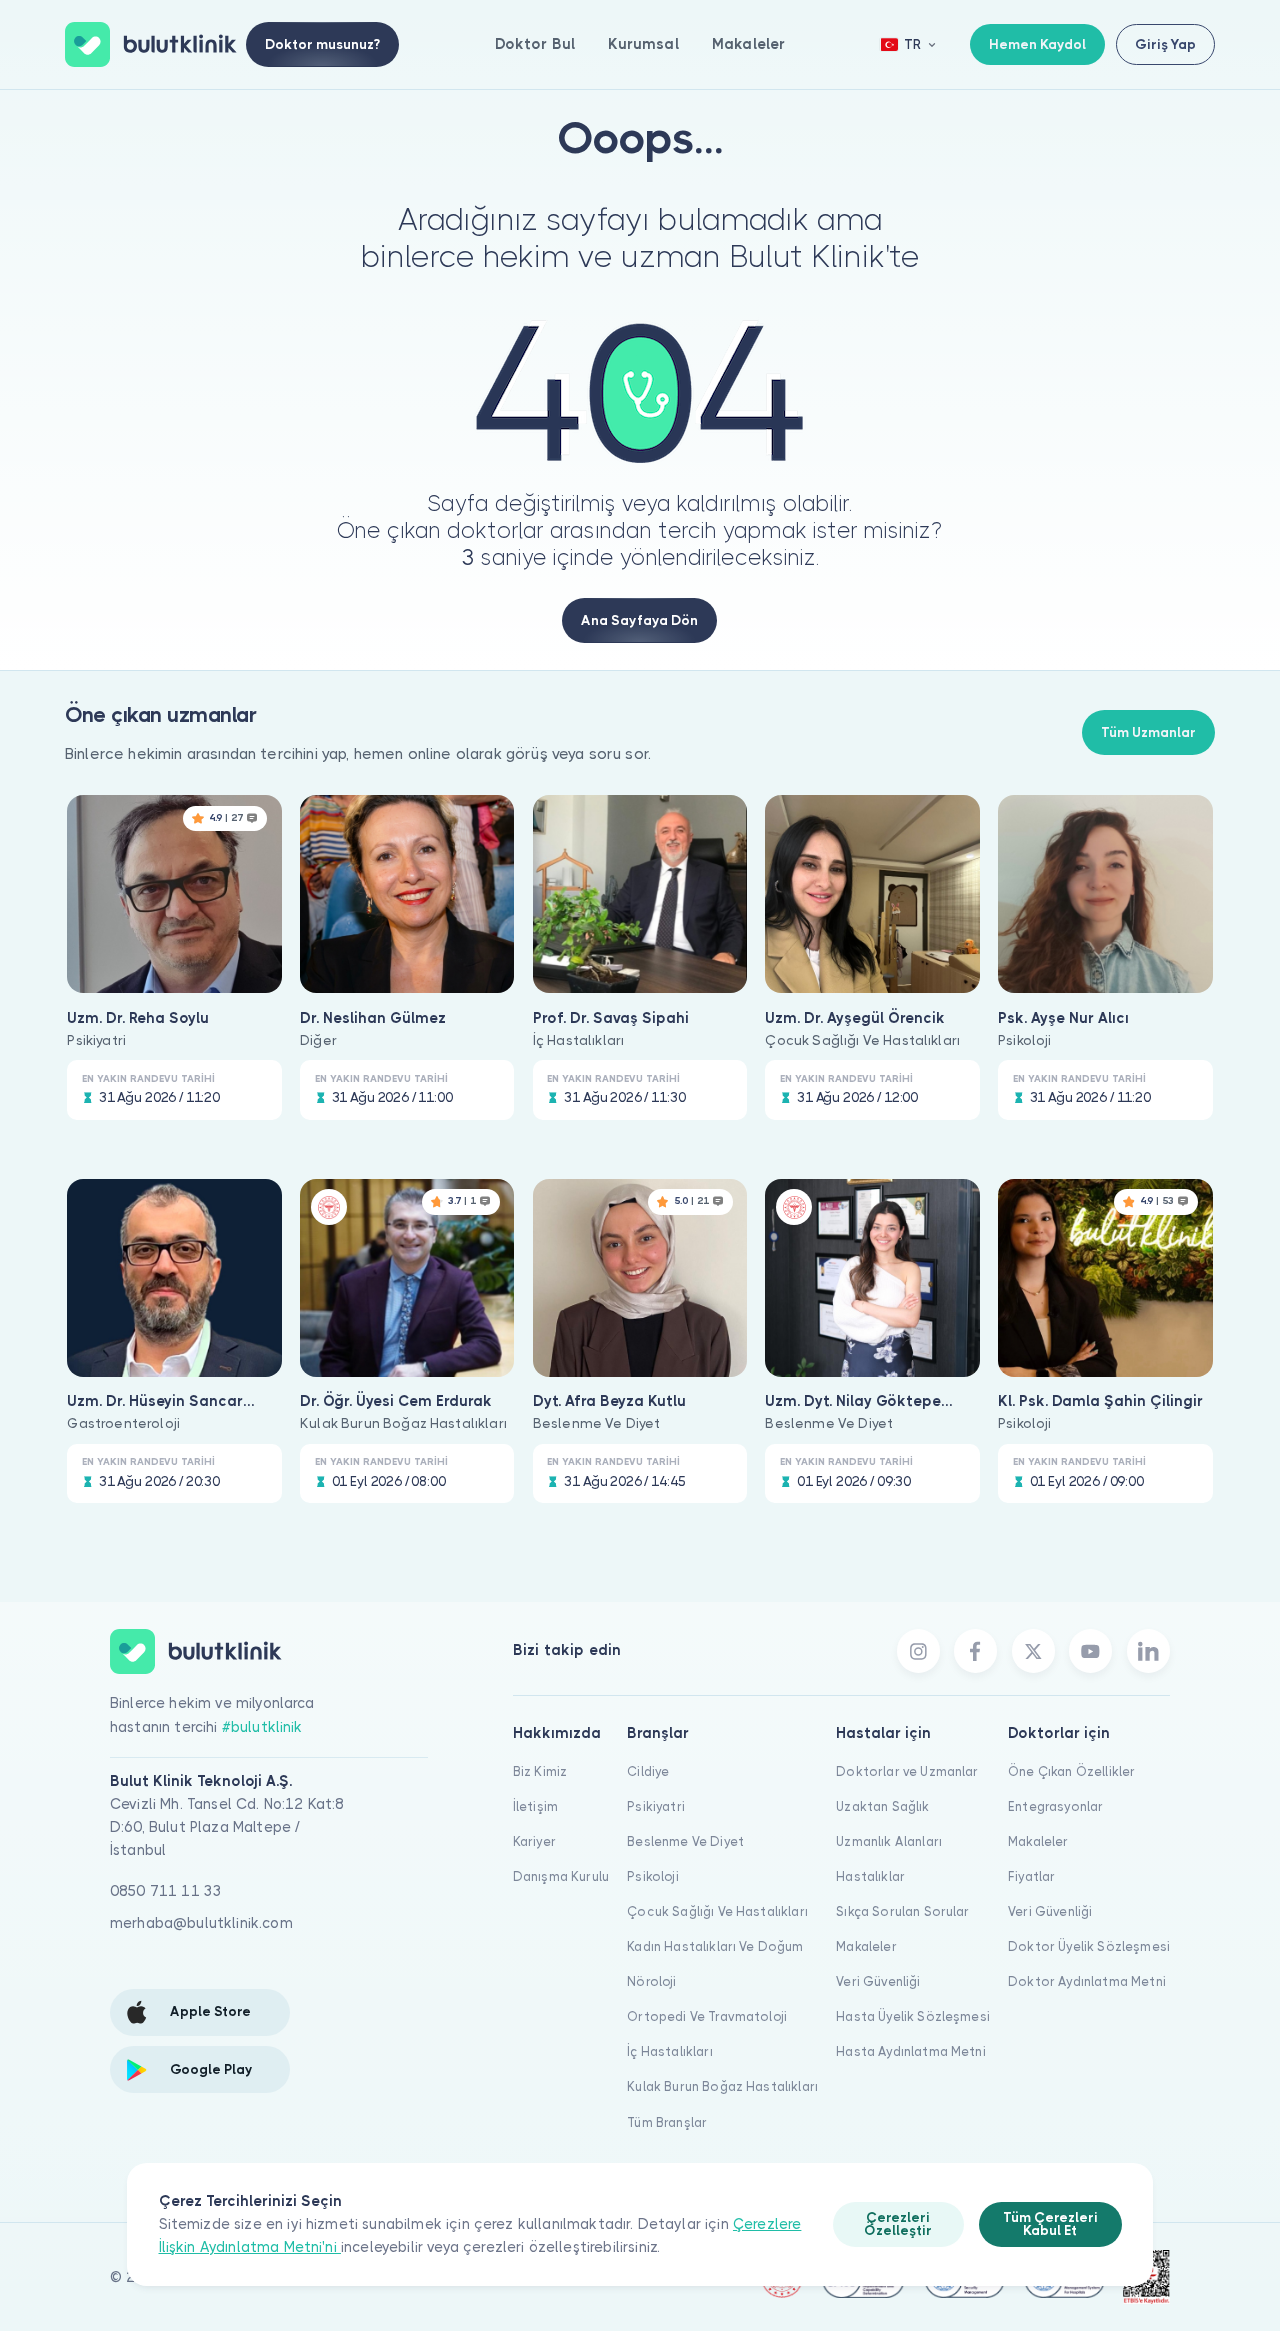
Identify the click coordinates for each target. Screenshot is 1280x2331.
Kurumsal (643, 44)
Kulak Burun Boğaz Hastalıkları (722, 2086)
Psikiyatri (656, 1806)
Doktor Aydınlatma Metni (1087, 1981)
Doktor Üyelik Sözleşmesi (1089, 1946)
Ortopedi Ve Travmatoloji (707, 2016)
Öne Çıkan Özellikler (1071, 1771)
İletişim (535, 1806)
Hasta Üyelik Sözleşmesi (913, 2016)
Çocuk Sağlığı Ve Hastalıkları (717, 1911)
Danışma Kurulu (561, 1876)
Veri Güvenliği (878, 1981)
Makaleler (748, 44)
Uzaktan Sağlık (882, 1806)
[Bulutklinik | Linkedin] (1148, 1650)
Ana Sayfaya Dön (639, 620)
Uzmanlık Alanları (889, 1841)
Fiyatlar (1031, 1876)
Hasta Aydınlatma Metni (911, 2051)
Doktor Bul (535, 44)
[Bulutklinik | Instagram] (918, 1650)
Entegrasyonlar (1055, 1806)
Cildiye (648, 1771)
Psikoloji (652, 1876)
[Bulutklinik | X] (1033, 1650)
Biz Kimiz (540, 1771)
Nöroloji (651, 1981)
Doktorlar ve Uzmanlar (907, 1771)
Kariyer (534, 1841)
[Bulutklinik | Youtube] (1090, 1650)
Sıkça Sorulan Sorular (902, 1911)
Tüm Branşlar (667, 2122)
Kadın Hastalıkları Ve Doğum (715, 1946)
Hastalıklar (870, 1876)
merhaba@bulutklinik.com (201, 1923)
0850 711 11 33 (166, 1891)
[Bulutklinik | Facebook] (975, 1650)
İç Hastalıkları (669, 2051)
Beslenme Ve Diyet (685, 1841)
